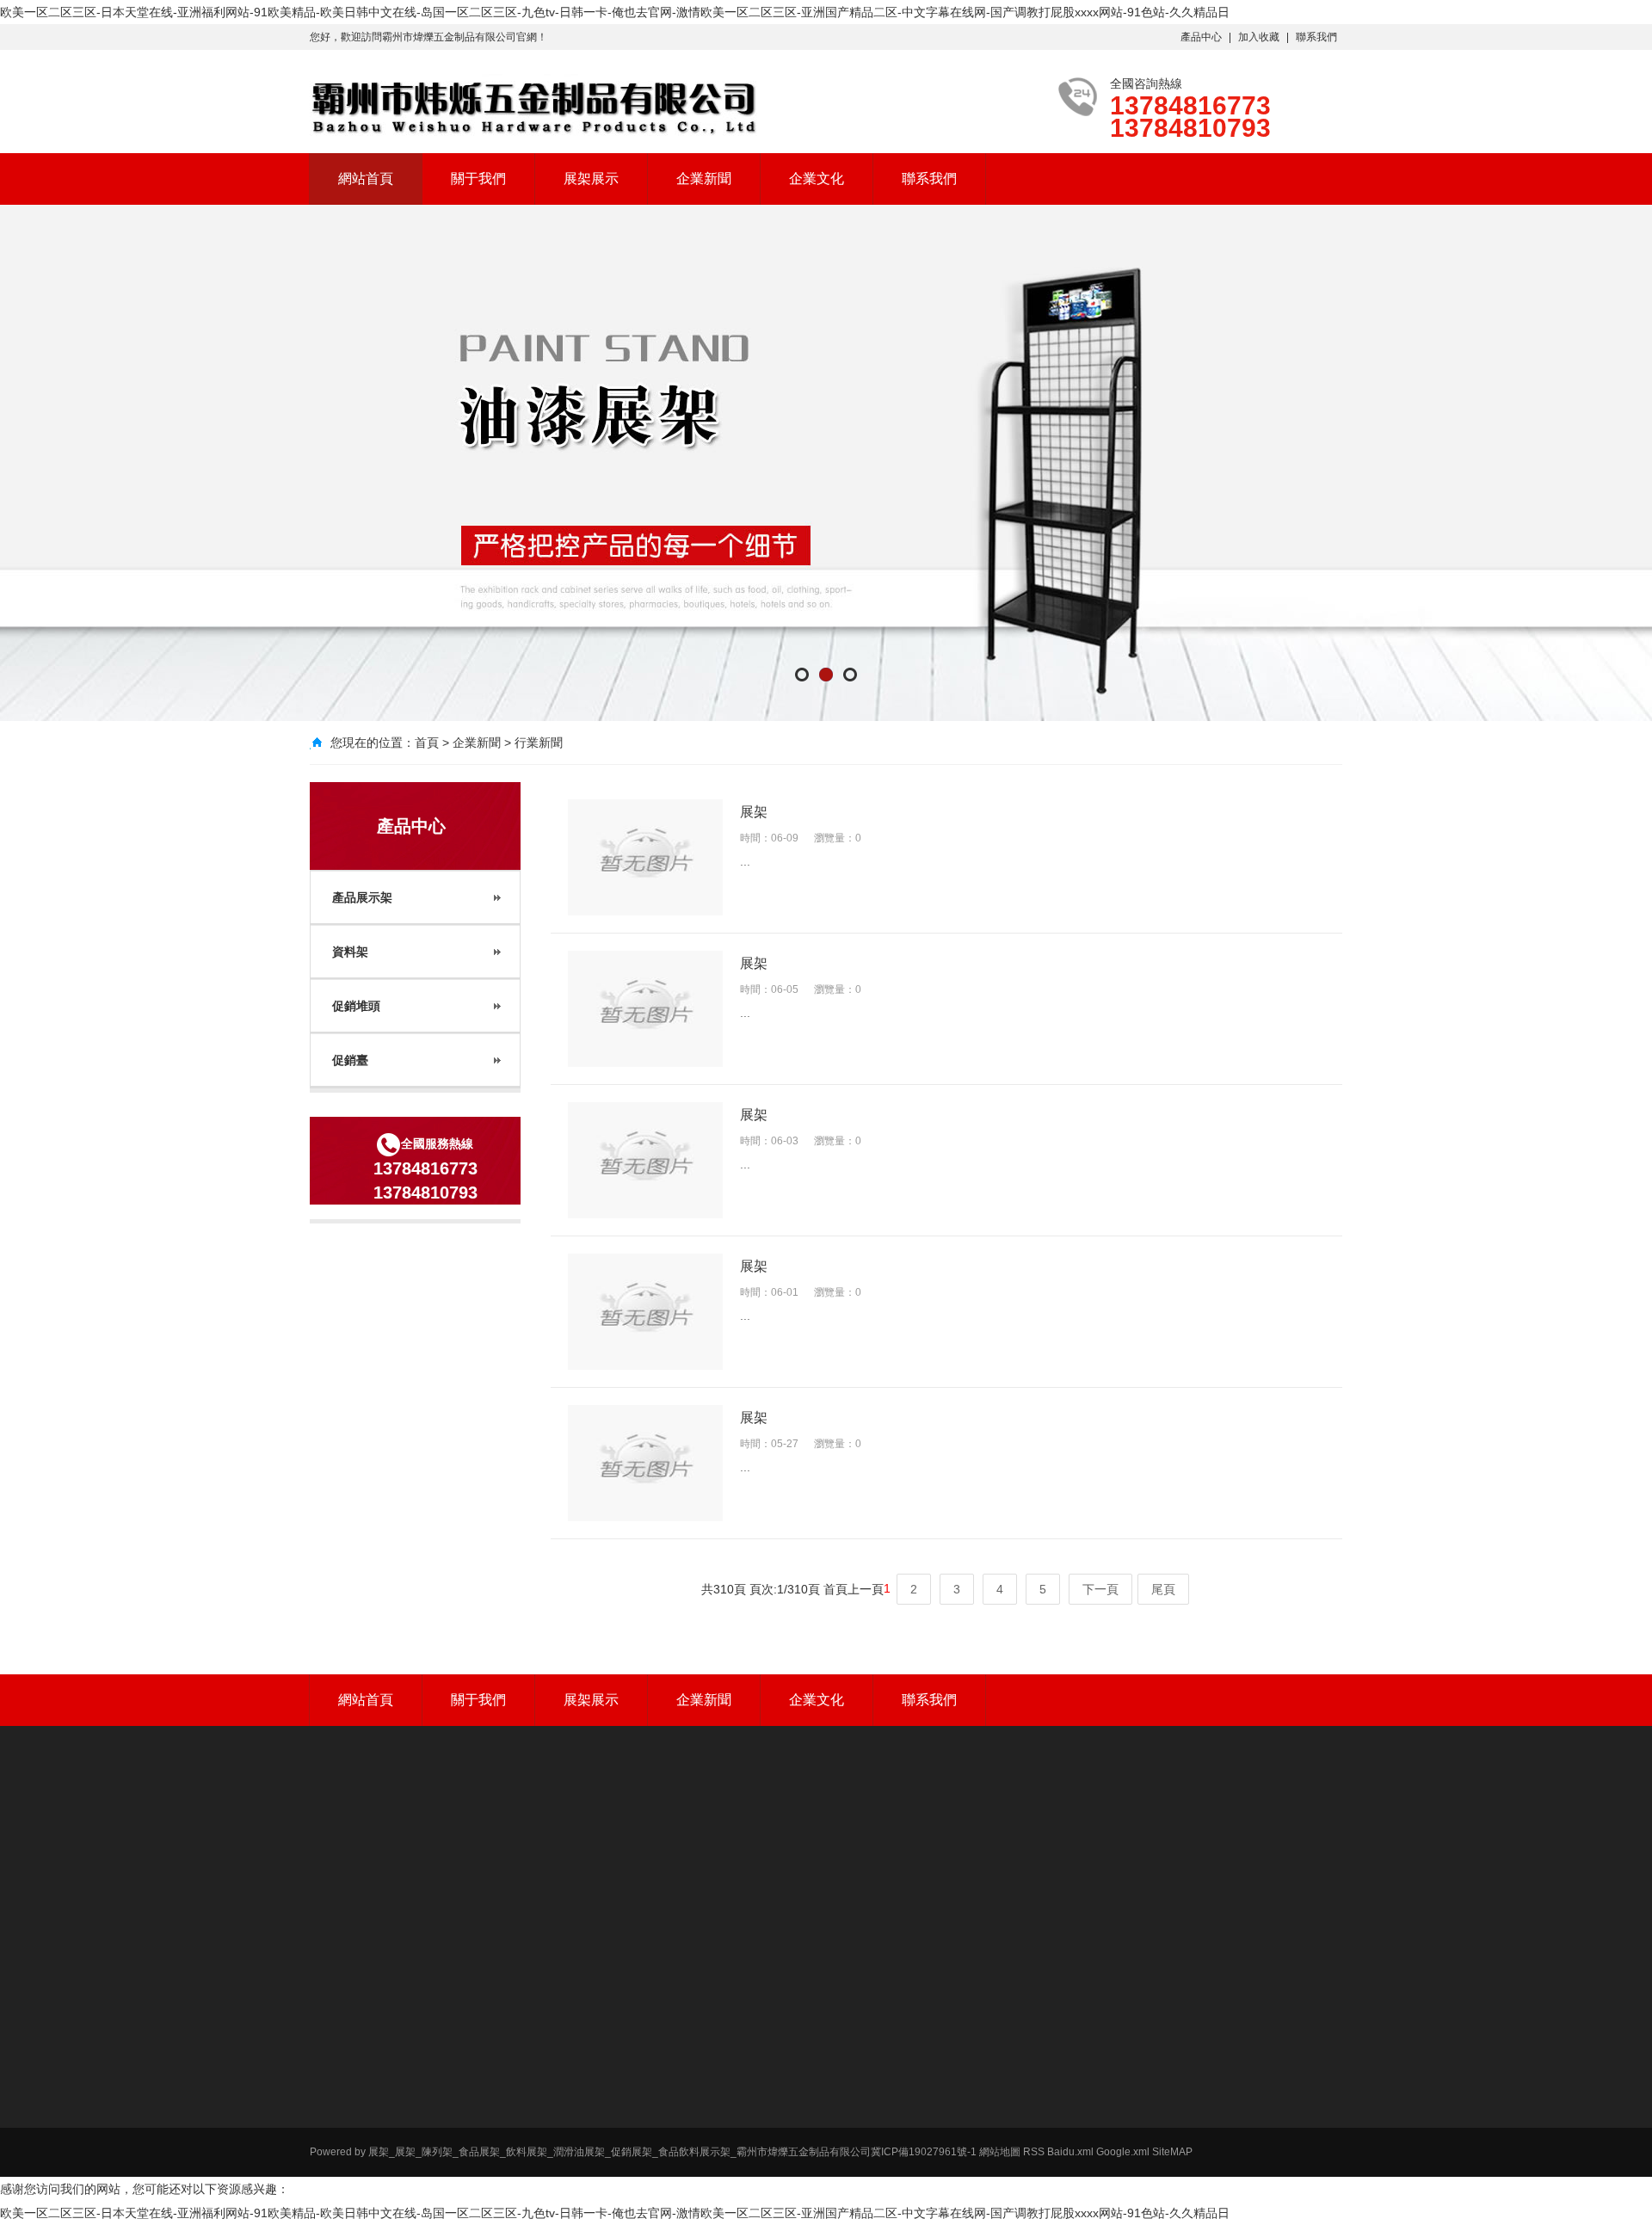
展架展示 (591, 179)
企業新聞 (704, 179)
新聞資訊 (1193, 2068)
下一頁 (1100, 1589)
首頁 (427, 743)
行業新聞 (539, 743)
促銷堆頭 (838, 2113)
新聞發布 (1199, 2035)
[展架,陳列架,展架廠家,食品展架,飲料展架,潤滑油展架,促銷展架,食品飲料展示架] (533, 108)
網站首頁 (366, 179)
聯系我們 (1316, 37)
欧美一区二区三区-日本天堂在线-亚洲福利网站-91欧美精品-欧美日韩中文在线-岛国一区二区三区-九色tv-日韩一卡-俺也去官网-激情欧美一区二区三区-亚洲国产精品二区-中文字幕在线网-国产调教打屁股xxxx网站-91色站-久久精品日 (615, 12)
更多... (832, 2158)
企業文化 (817, 179)
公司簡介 (1015, 2068)
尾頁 (1163, 1589)
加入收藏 (1259, 37)
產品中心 (1201, 37)
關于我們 (478, 179)
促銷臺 (833, 2136)
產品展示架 (843, 2068)
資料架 (833, 2091)
